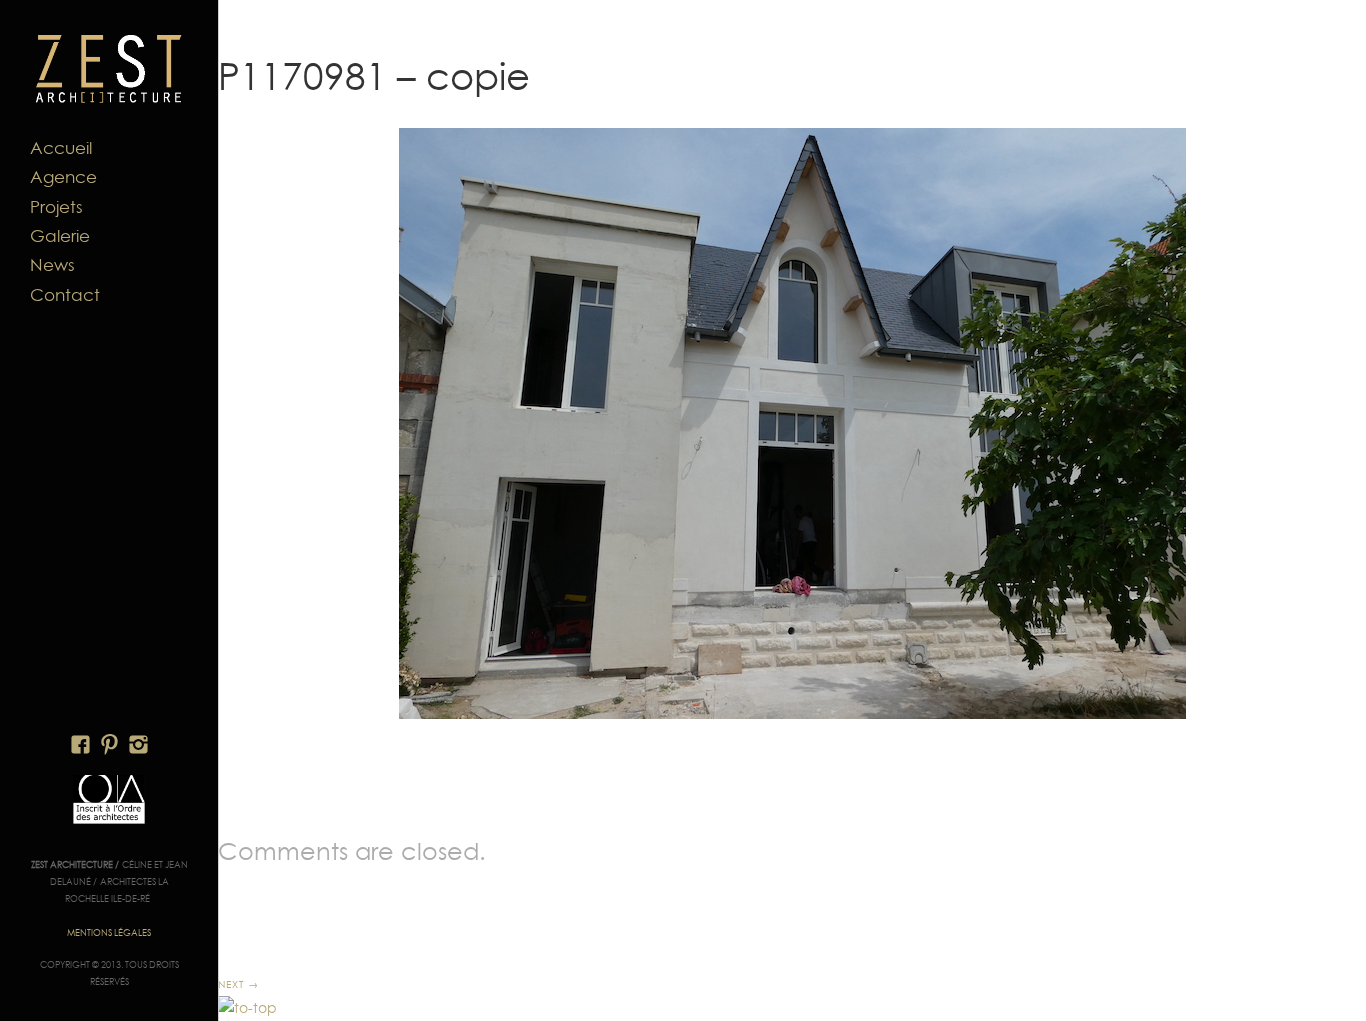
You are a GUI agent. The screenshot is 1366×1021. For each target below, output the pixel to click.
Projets (56, 207)
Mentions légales (109, 932)
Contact (65, 295)
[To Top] (247, 1008)
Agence (63, 177)
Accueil (61, 148)
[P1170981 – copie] (792, 423)
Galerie (60, 236)
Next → (238, 984)
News (52, 265)
